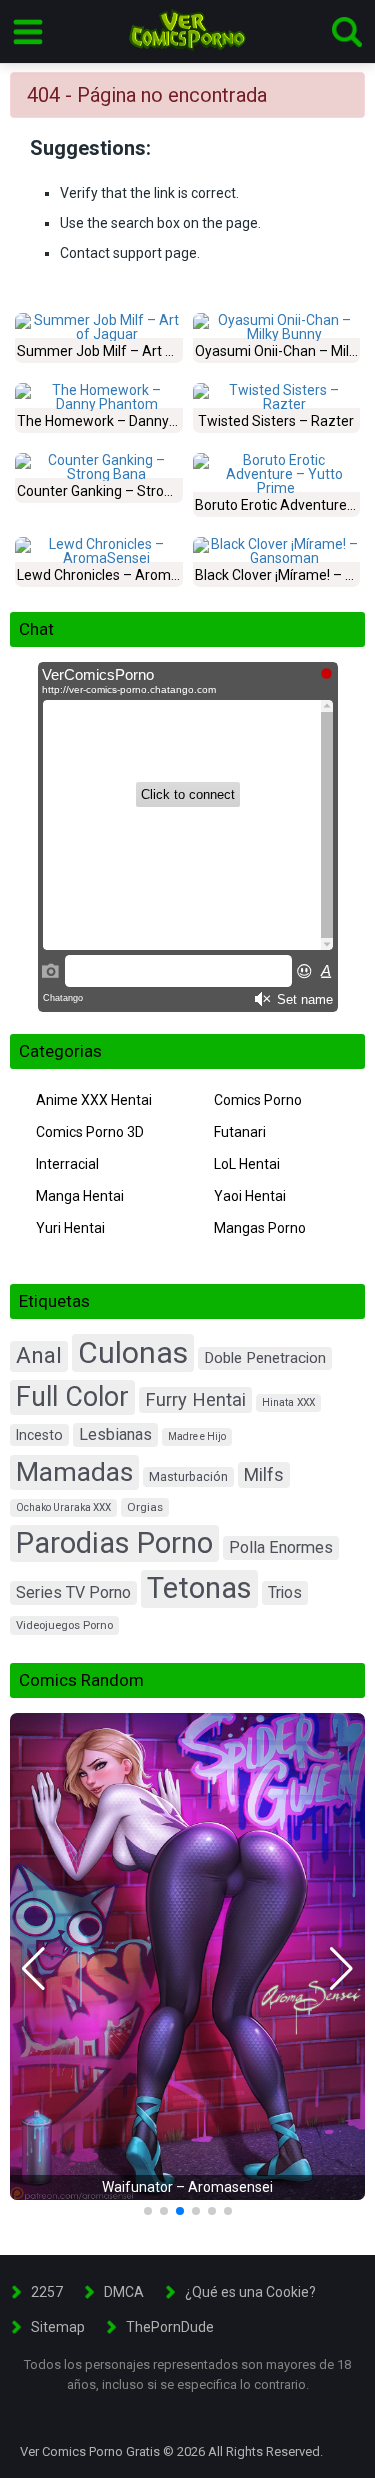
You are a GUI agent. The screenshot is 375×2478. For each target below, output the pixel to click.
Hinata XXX (288, 1402)
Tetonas (199, 1588)
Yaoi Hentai (250, 1196)
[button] (33, 1969)
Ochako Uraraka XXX (63, 1507)
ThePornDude (170, 2327)
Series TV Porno (73, 1592)
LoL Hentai (247, 1164)
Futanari (240, 1132)
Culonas (133, 1352)
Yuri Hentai (70, 1228)
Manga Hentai (80, 1196)
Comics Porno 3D (90, 1132)
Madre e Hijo (197, 1436)
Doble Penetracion (265, 1358)
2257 (47, 2292)
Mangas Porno (260, 1228)
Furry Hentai (195, 1399)
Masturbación (188, 1476)
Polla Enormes (281, 1547)
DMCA (124, 2292)
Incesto (39, 1435)
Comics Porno (258, 1100)
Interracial (67, 1164)
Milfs (264, 1474)
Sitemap (58, 2327)
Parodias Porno (114, 1543)
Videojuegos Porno (64, 1625)
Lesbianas (115, 1434)
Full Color (72, 1397)
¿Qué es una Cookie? (250, 2292)
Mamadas (74, 1471)
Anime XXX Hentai (94, 1100)
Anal (39, 1355)
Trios (285, 1592)
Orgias (145, 1507)
